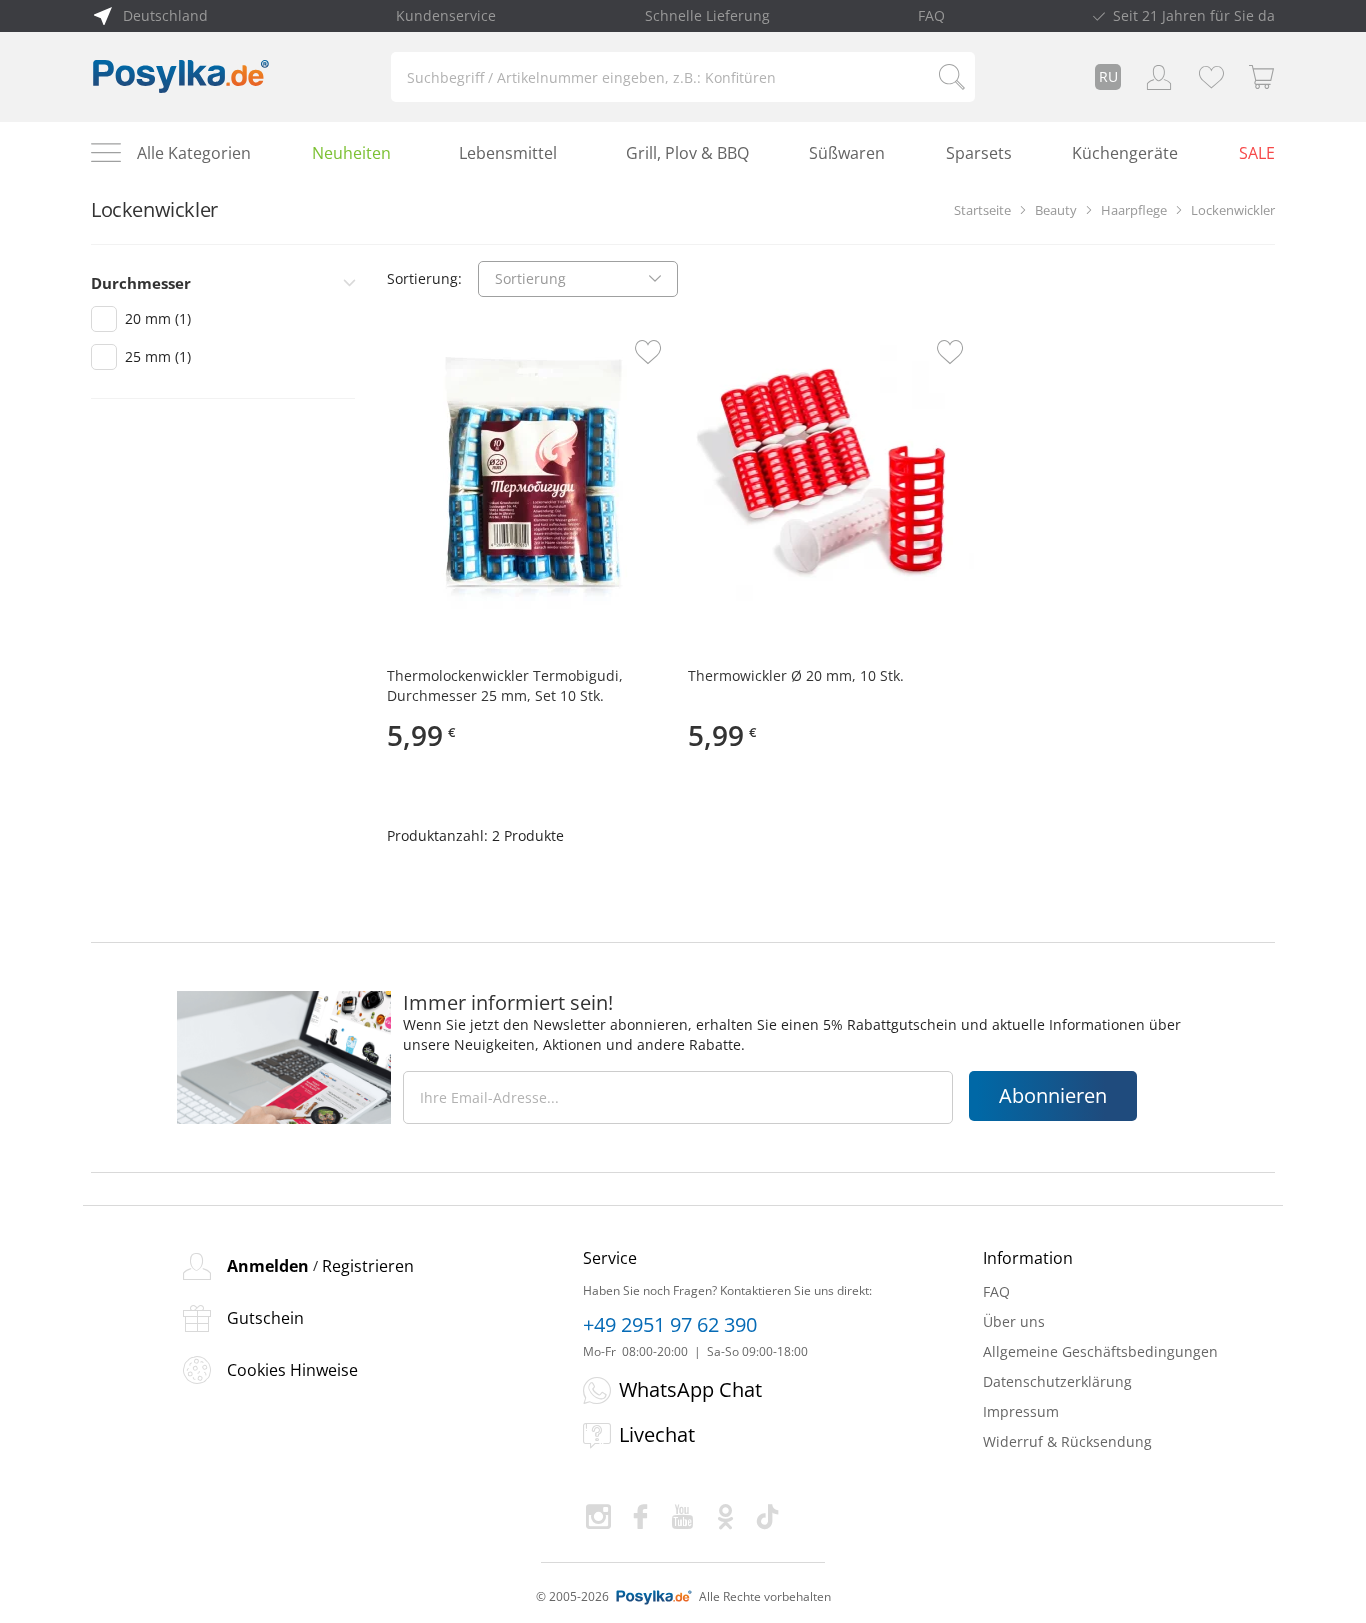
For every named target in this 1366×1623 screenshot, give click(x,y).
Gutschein (265, 1318)
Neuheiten (351, 153)
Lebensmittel (508, 153)
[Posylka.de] (181, 77)
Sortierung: (424, 278)
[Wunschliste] (1211, 77)
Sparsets (979, 153)
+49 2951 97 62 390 (670, 1325)
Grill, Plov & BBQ (687, 153)
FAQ (931, 15)
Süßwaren (847, 153)
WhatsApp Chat (690, 1389)
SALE (1257, 153)
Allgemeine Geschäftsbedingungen (1100, 1351)
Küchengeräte (1125, 153)
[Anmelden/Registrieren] (1159, 77)
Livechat (657, 1434)
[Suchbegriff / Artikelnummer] (952, 77)
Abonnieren (1053, 1095)
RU (1108, 76)
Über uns (1014, 1321)
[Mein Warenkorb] (1262, 77)
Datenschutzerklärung (1057, 1381)
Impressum (1021, 1411)
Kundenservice (446, 15)
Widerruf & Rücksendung (1067, 1441)
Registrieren (368, 1266)
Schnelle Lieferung (707, 15)
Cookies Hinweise (292, 1370)
